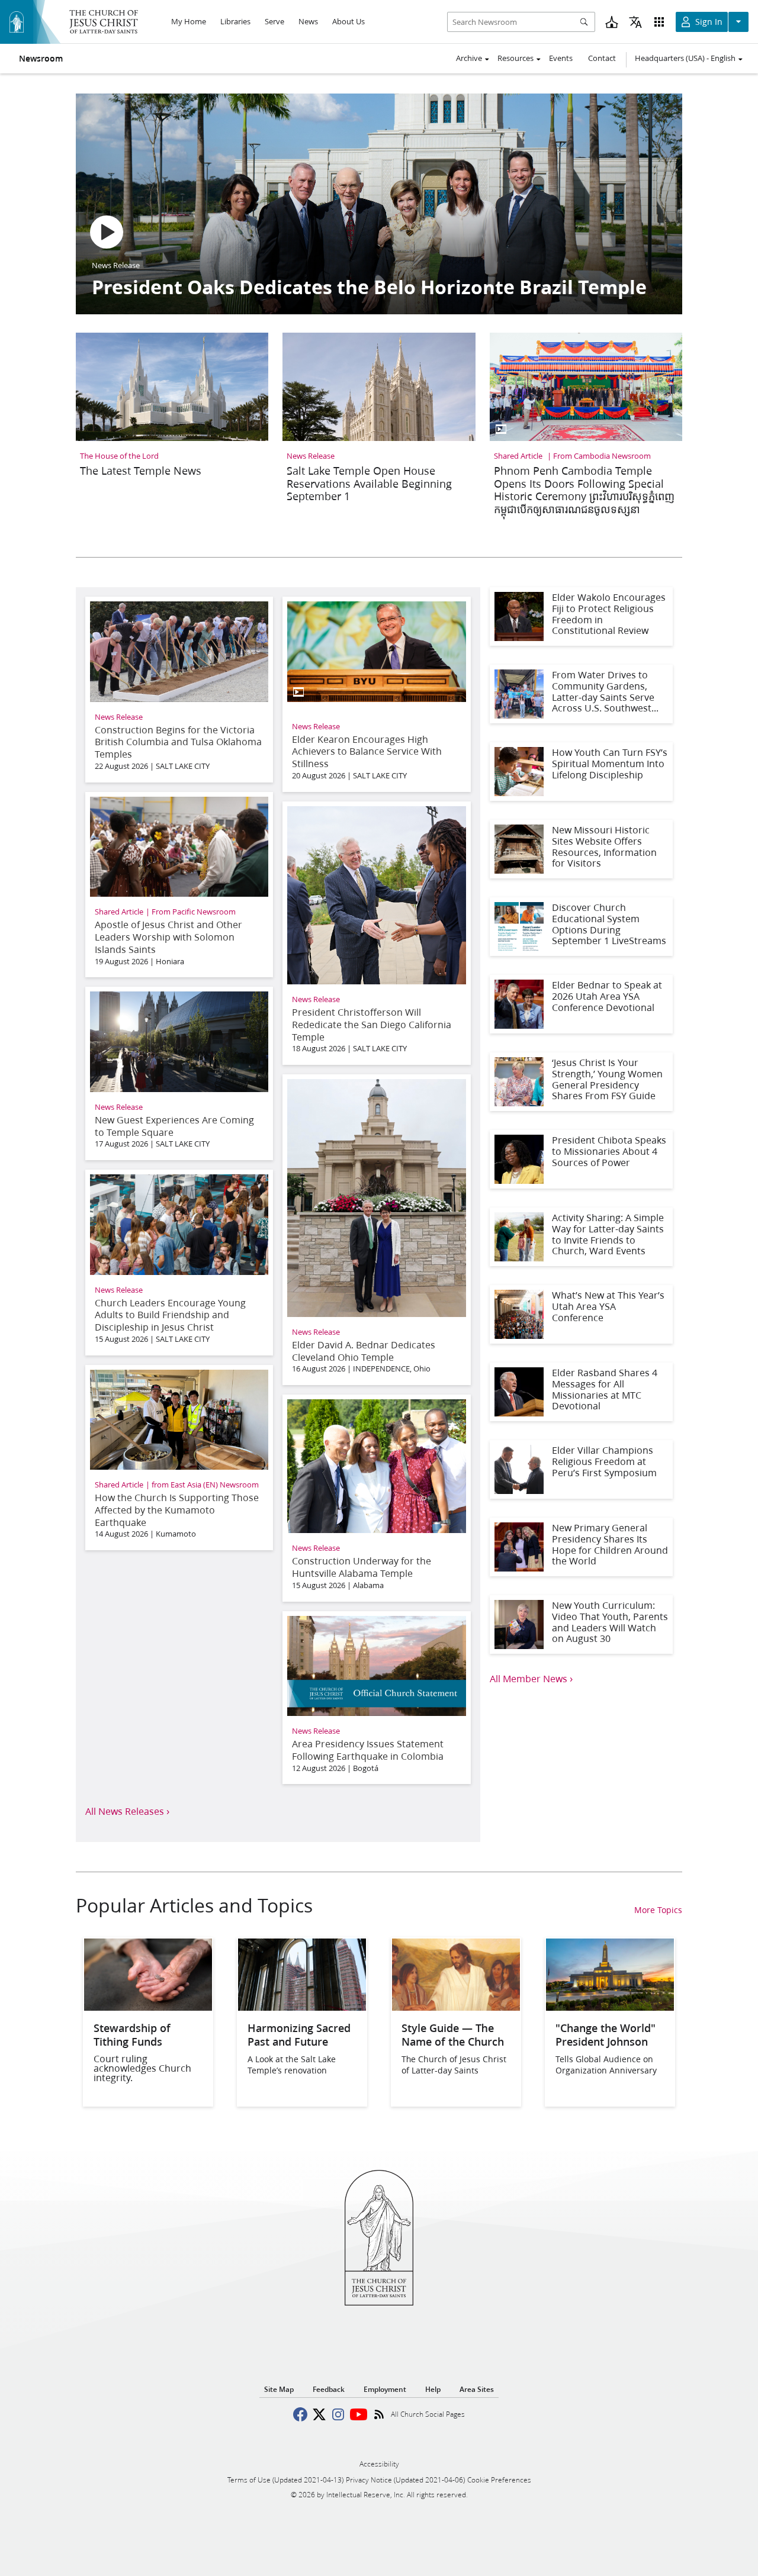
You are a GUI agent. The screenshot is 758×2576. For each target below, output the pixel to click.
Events (561, 58)
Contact (602, 58)
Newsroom (41, 59)
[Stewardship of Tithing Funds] (148, 2007)
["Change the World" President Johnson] (610, 2007)
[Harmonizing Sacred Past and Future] (302, 2007)
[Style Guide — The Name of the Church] (456, 2007)
